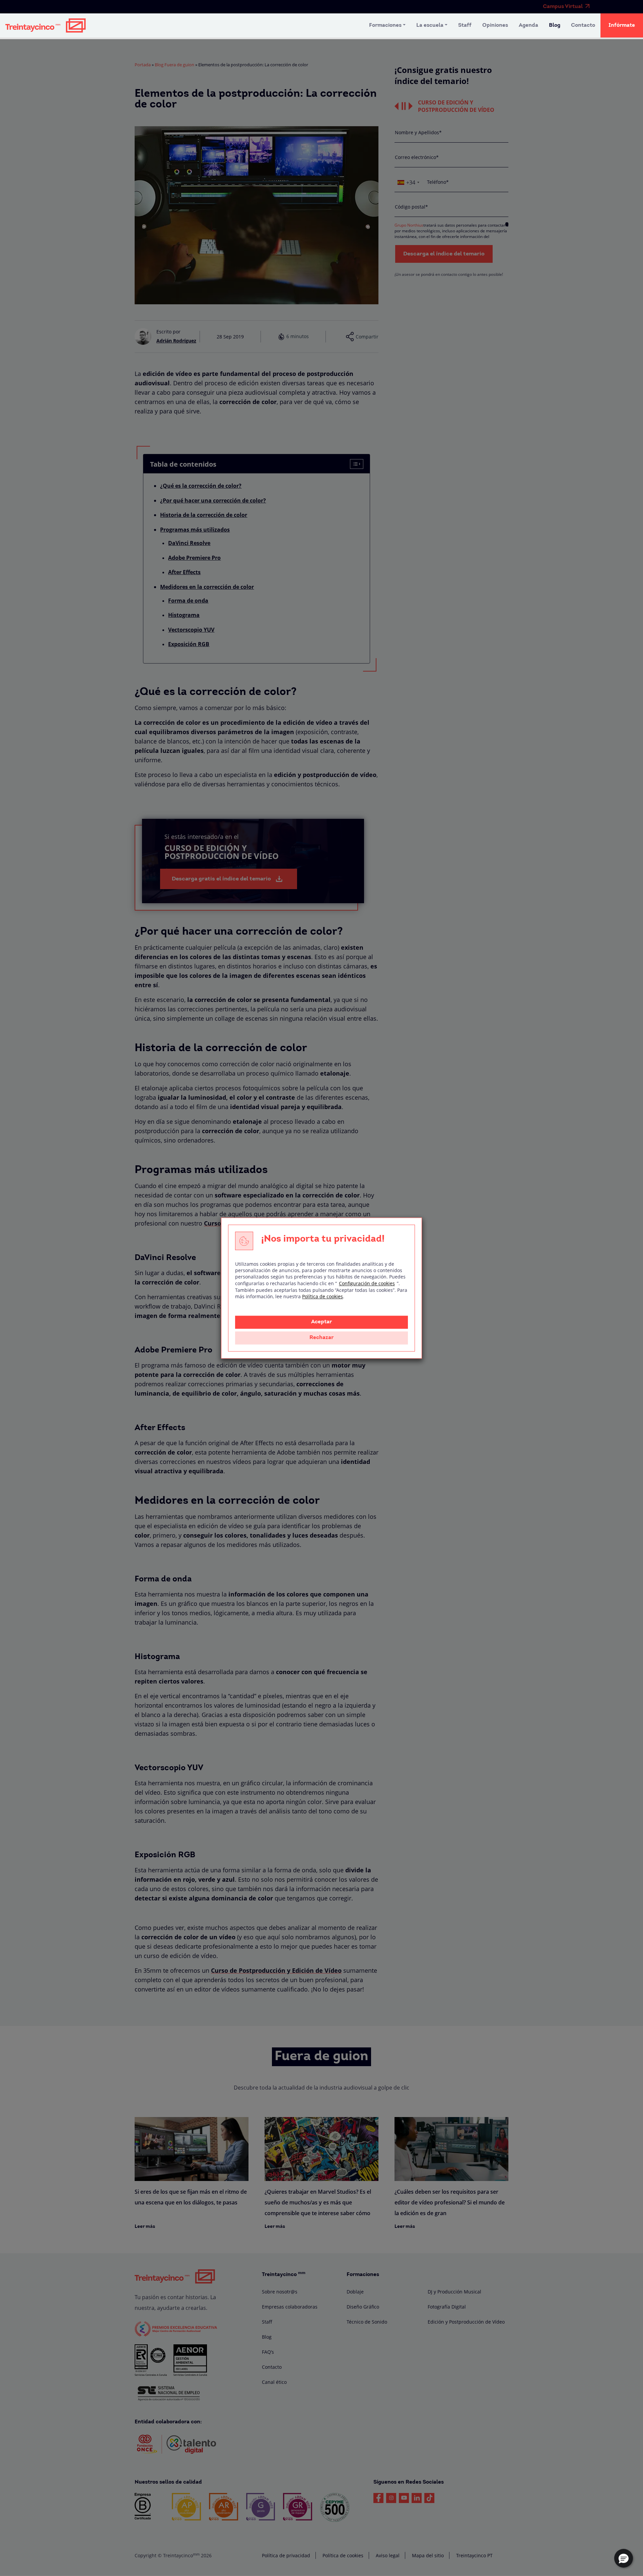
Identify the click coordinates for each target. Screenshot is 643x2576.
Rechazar (321, 1338)
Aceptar (321, 1322)
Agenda (528, 25)
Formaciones (385, 25)
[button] (624, 2558)
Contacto (583, 25)
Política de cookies (323, 1296)
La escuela (430, 25)
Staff (465, 25)
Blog (555, 25)
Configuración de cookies (367, 1283)
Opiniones (495, 25)
